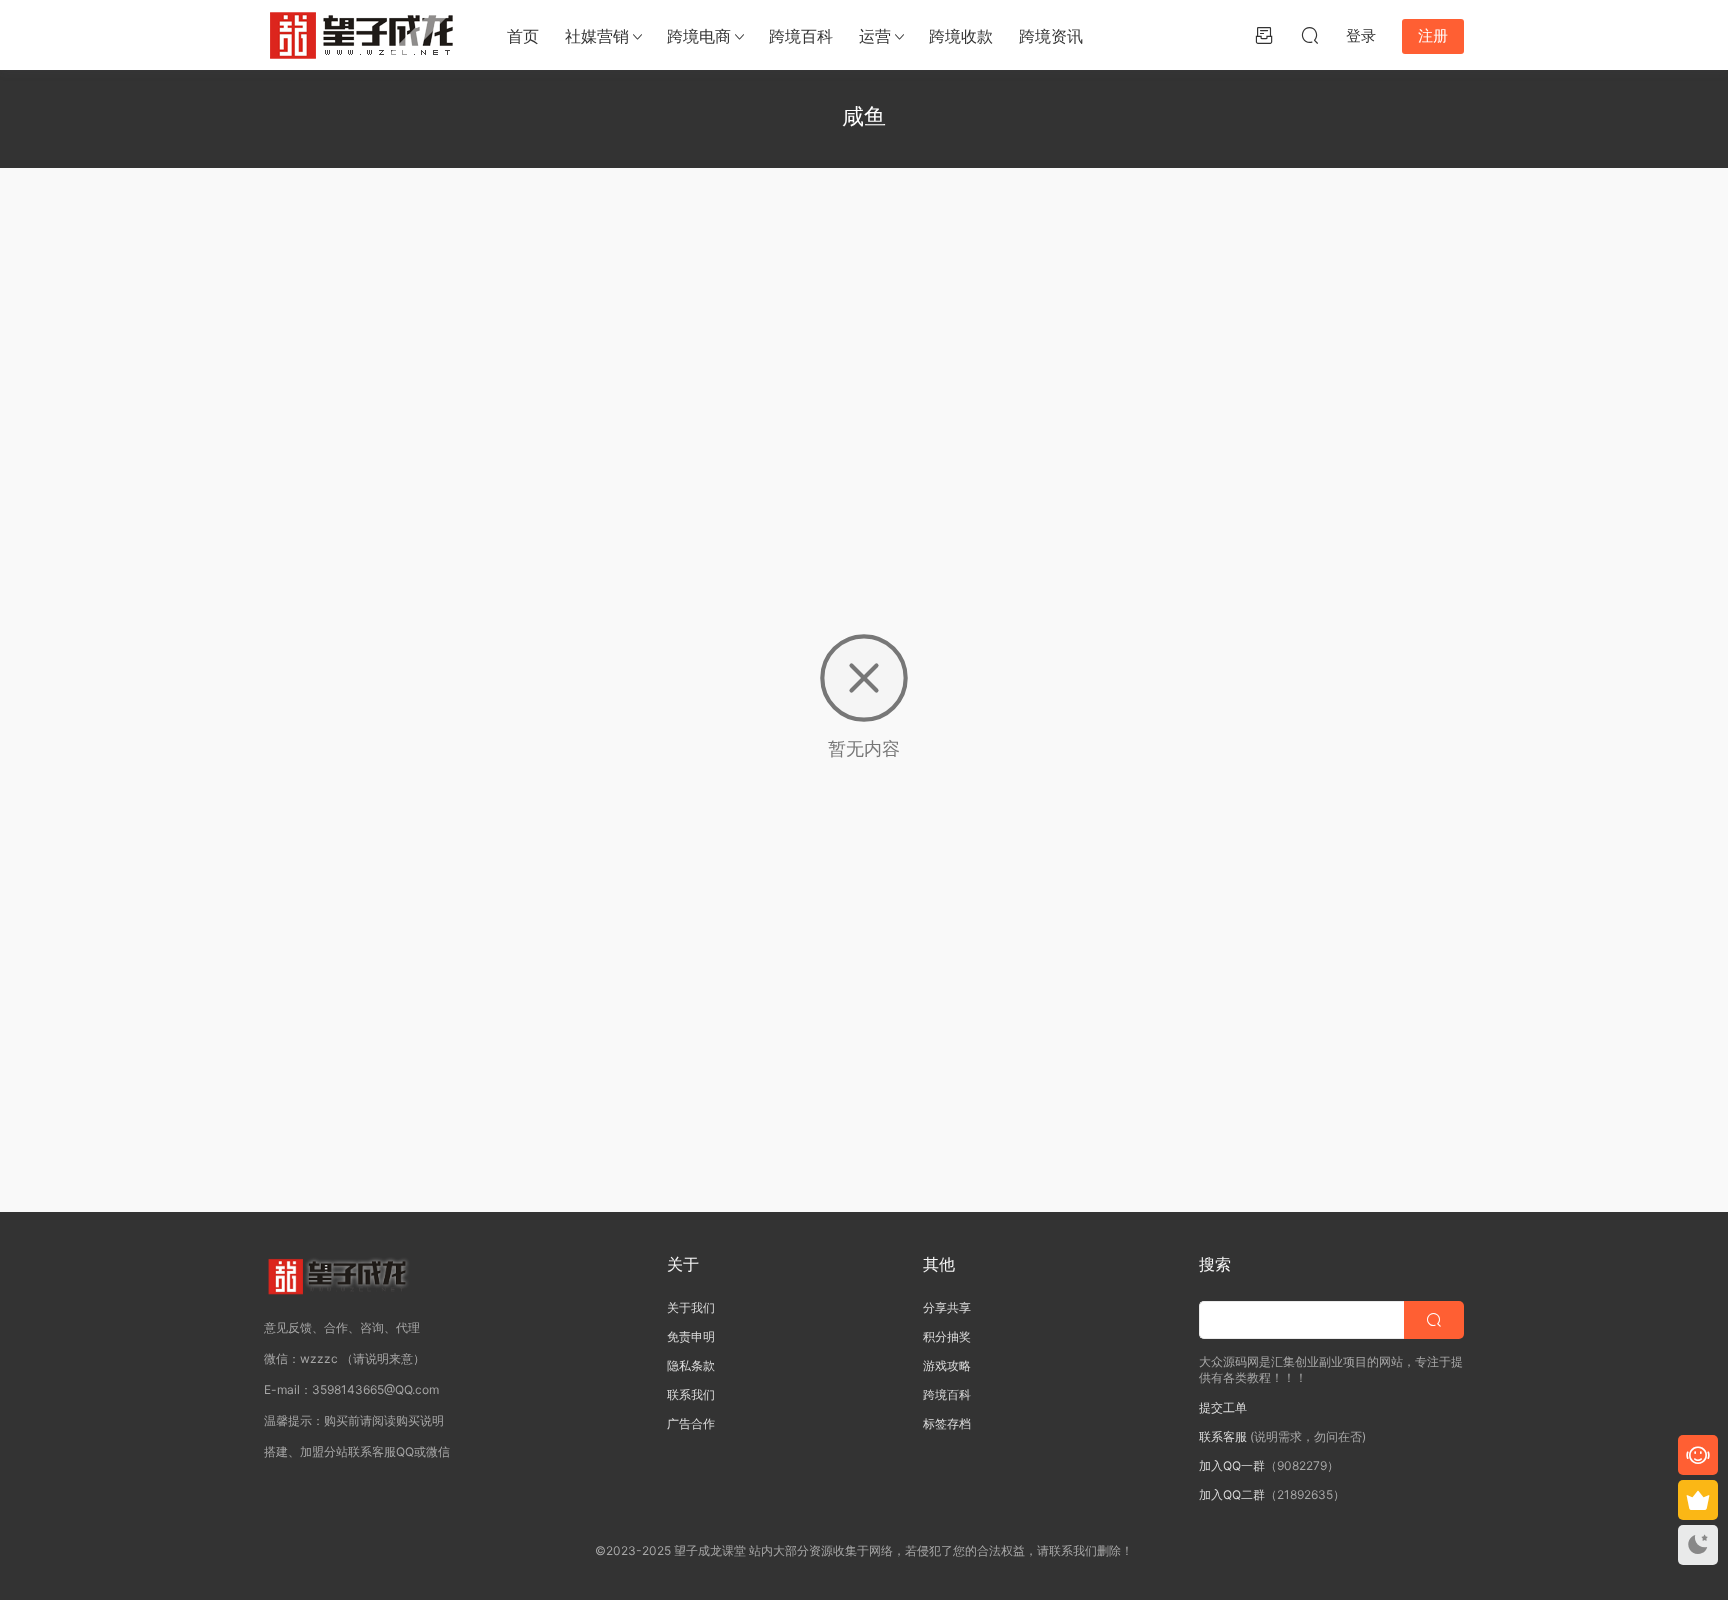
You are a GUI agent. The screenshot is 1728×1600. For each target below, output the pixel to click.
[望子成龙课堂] (364, 35)
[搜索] (1310, 35)
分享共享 (947, 1307)
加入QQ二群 (1232, 1494)
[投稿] (1264, 35)
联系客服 (1223, 1436)
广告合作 (691, 1423)
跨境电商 (699, 36)
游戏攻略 (947, 1365)
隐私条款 (691, 1365)
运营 (875, 36)
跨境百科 (801, 36)
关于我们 (691, 1307)
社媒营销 (597, 36)
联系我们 (691, 1394)
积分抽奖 (947, 1336)
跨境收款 (961, 36)
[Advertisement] (864, 338)
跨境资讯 (1051, 36)
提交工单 (1223, 1407)
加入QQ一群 (1232, 1465)
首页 (523, 36)
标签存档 (947, 1423)
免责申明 (691, 1336)
